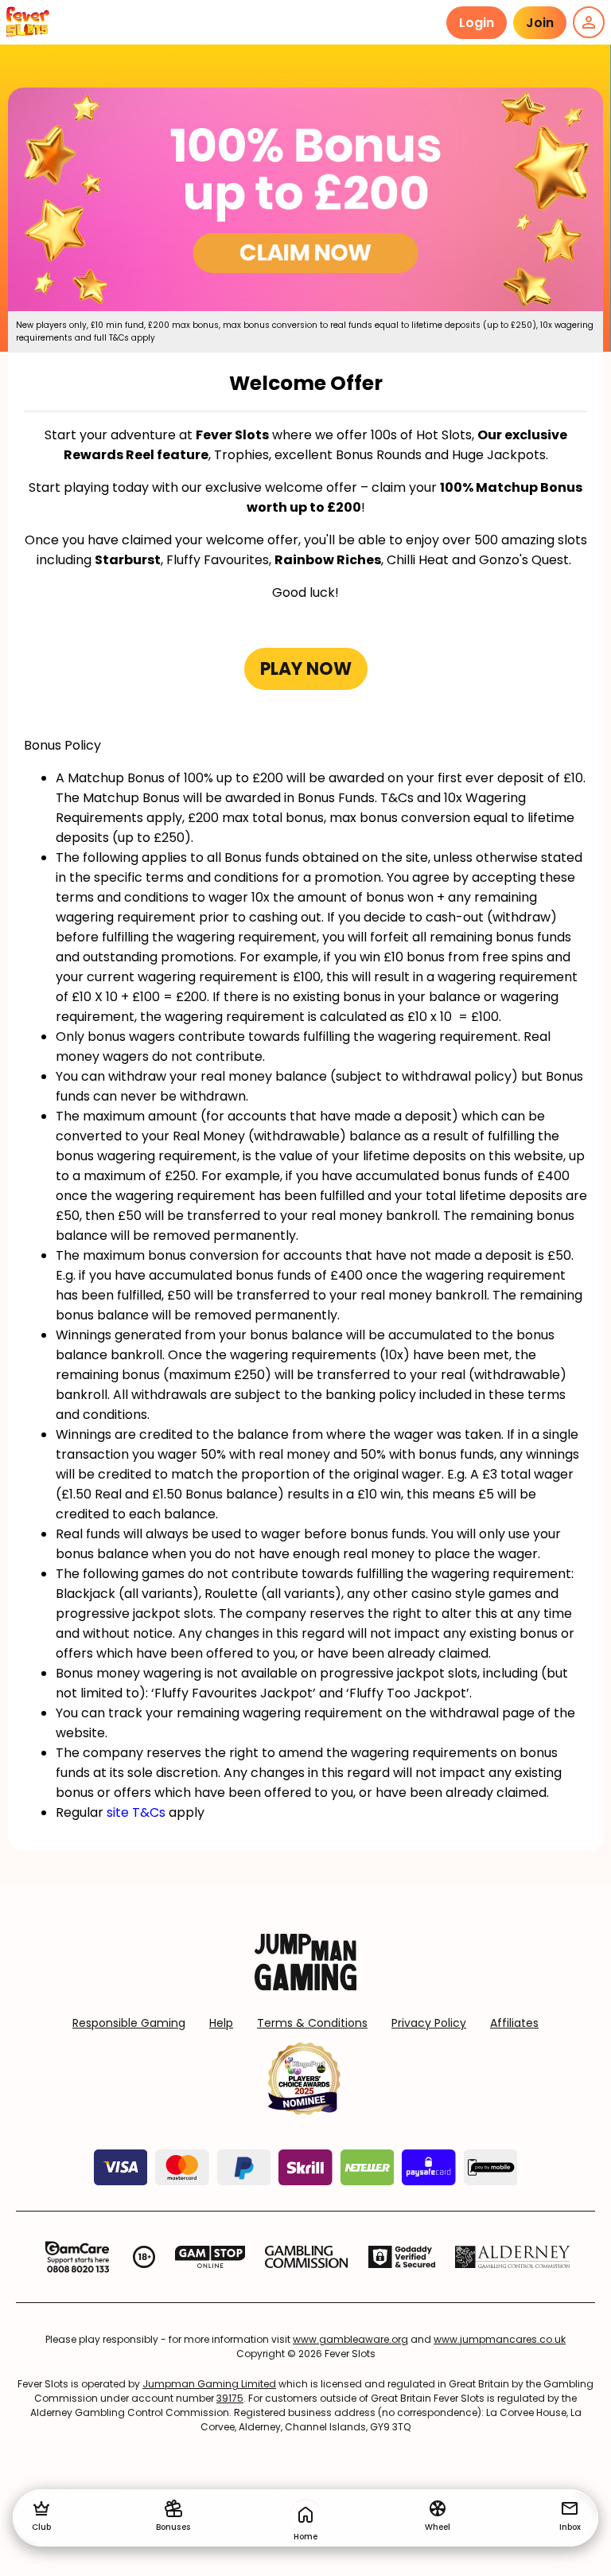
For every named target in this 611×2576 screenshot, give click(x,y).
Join (540, 23)
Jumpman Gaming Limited (209, 2384)
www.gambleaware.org (350, 2339)
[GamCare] (77, 2257)
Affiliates (514, 2023)
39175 (230, 2398)
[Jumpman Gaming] (305, 1986)
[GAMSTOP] (210, 2257)
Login (477, 23)
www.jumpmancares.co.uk (500, 2339)
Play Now (306, 669)
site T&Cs (136, 1812)
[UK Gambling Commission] (306, 2257)
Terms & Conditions (312, 2023)
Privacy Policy (429, 2023)
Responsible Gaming (129, 2023)
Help (221, 2023)
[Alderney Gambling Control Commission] (513, 2257)
